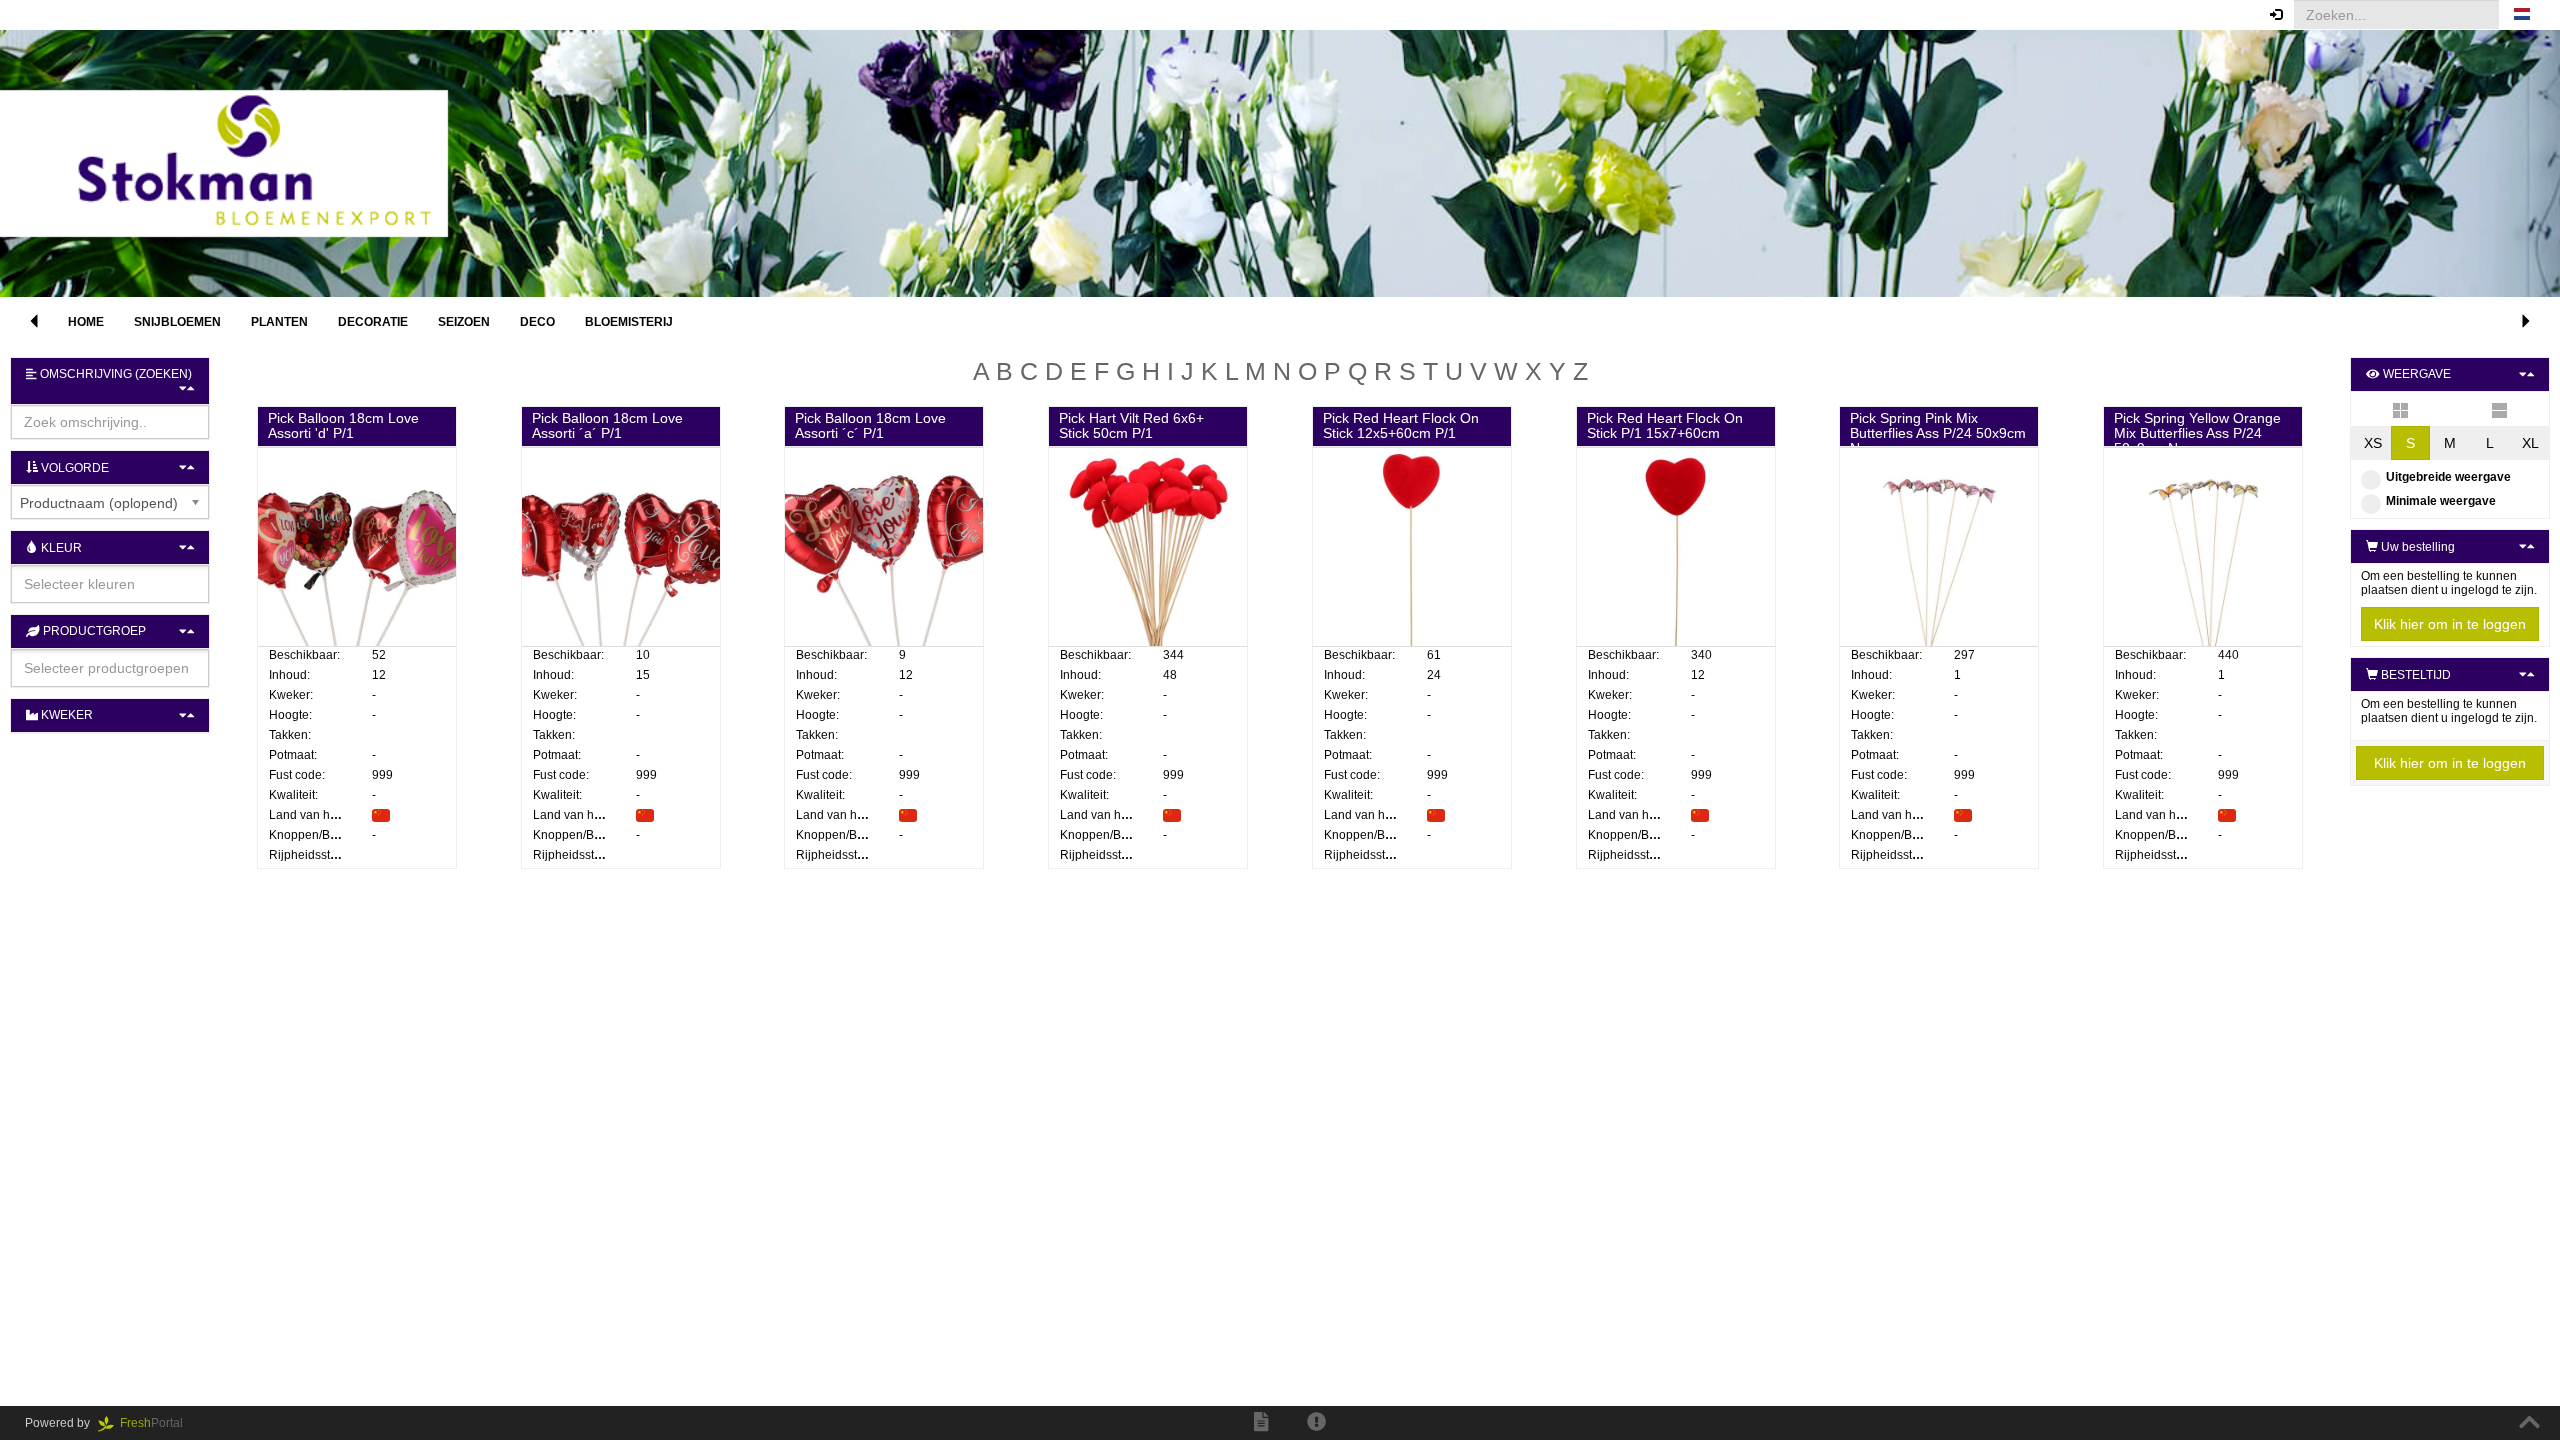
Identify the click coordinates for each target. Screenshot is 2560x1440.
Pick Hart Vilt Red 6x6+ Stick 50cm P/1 (1131, 425)
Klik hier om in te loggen (2450, 624)
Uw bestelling (2416, 547)
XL (2530, 443)
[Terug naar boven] (2529, 1423)
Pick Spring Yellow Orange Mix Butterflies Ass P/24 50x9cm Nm (2197, 433)
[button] (2522, 15)
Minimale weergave (2441, 501)
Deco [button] (537, 322)
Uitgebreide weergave (2448, 477)
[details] (2499, 409)
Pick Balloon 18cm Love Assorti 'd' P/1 (343, 425)
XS (2373, 443)
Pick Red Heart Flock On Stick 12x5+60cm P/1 (1401, 425)
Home (86, 322)
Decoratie (373, 322)
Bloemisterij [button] (629, 322)
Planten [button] (279, 322)
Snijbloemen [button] (177, 322)
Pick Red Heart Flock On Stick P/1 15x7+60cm (1665, 425)
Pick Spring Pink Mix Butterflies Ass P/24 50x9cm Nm (1938, 433)
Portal (157, 1423)
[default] (2400, 409)
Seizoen (464, 322)
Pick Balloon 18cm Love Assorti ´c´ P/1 (870, 425)
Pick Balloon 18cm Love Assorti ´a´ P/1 (607, 425)
